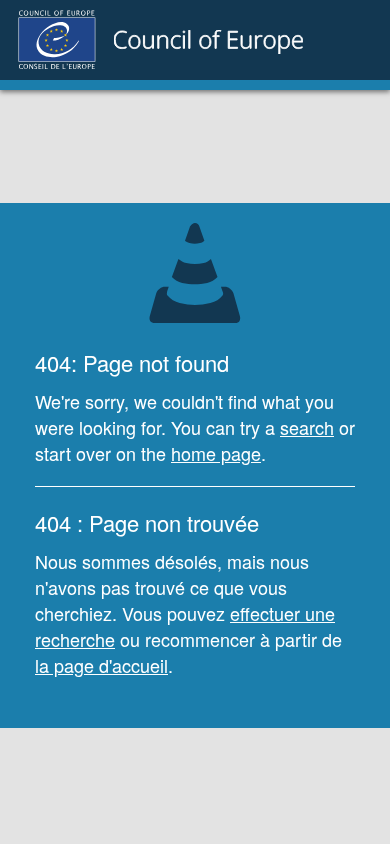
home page (216, 453)
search (307, 427)
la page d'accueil (101, 665)
